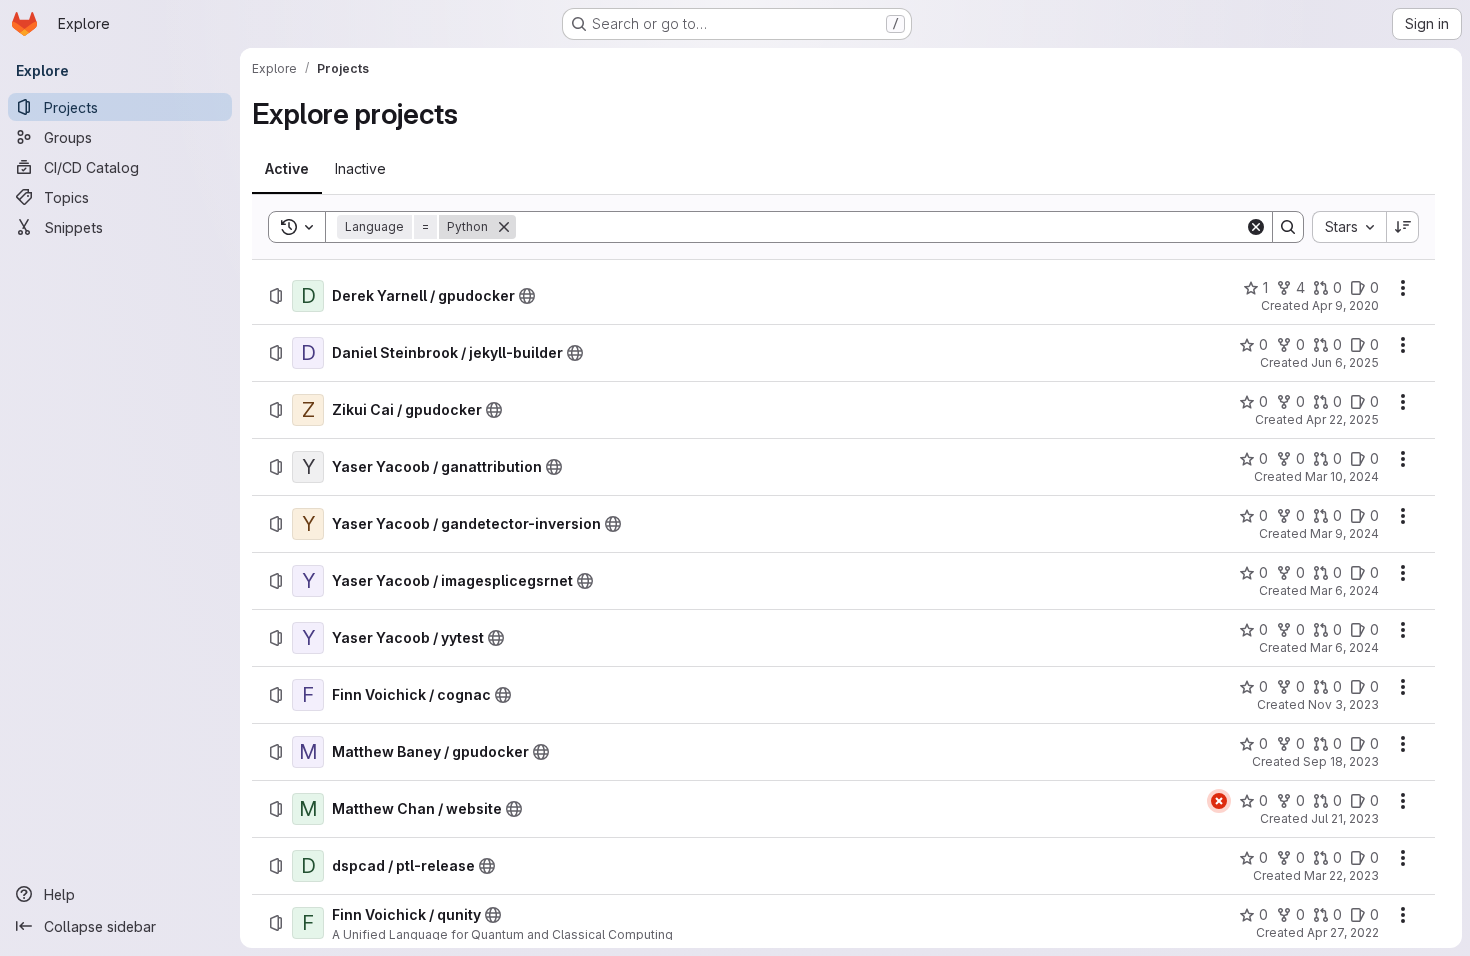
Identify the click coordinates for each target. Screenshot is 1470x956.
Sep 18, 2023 (1341, 761)
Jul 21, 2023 (1345, 818)
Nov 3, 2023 (1343, 704)
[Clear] (1256, 227)
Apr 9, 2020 (1345, 305)
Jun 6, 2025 (1345, 362)
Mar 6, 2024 (1344, 590)
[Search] (1288, 227)
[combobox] (1349, 227)
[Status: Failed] (1219, 801)
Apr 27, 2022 (1343, 932)
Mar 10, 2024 (1342, 476)
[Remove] (504, 227)
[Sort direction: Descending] (1403, 227)
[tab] (287, 169)
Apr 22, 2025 (1342, 419)
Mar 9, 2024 (1344, 533)
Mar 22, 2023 (1341, 875)
